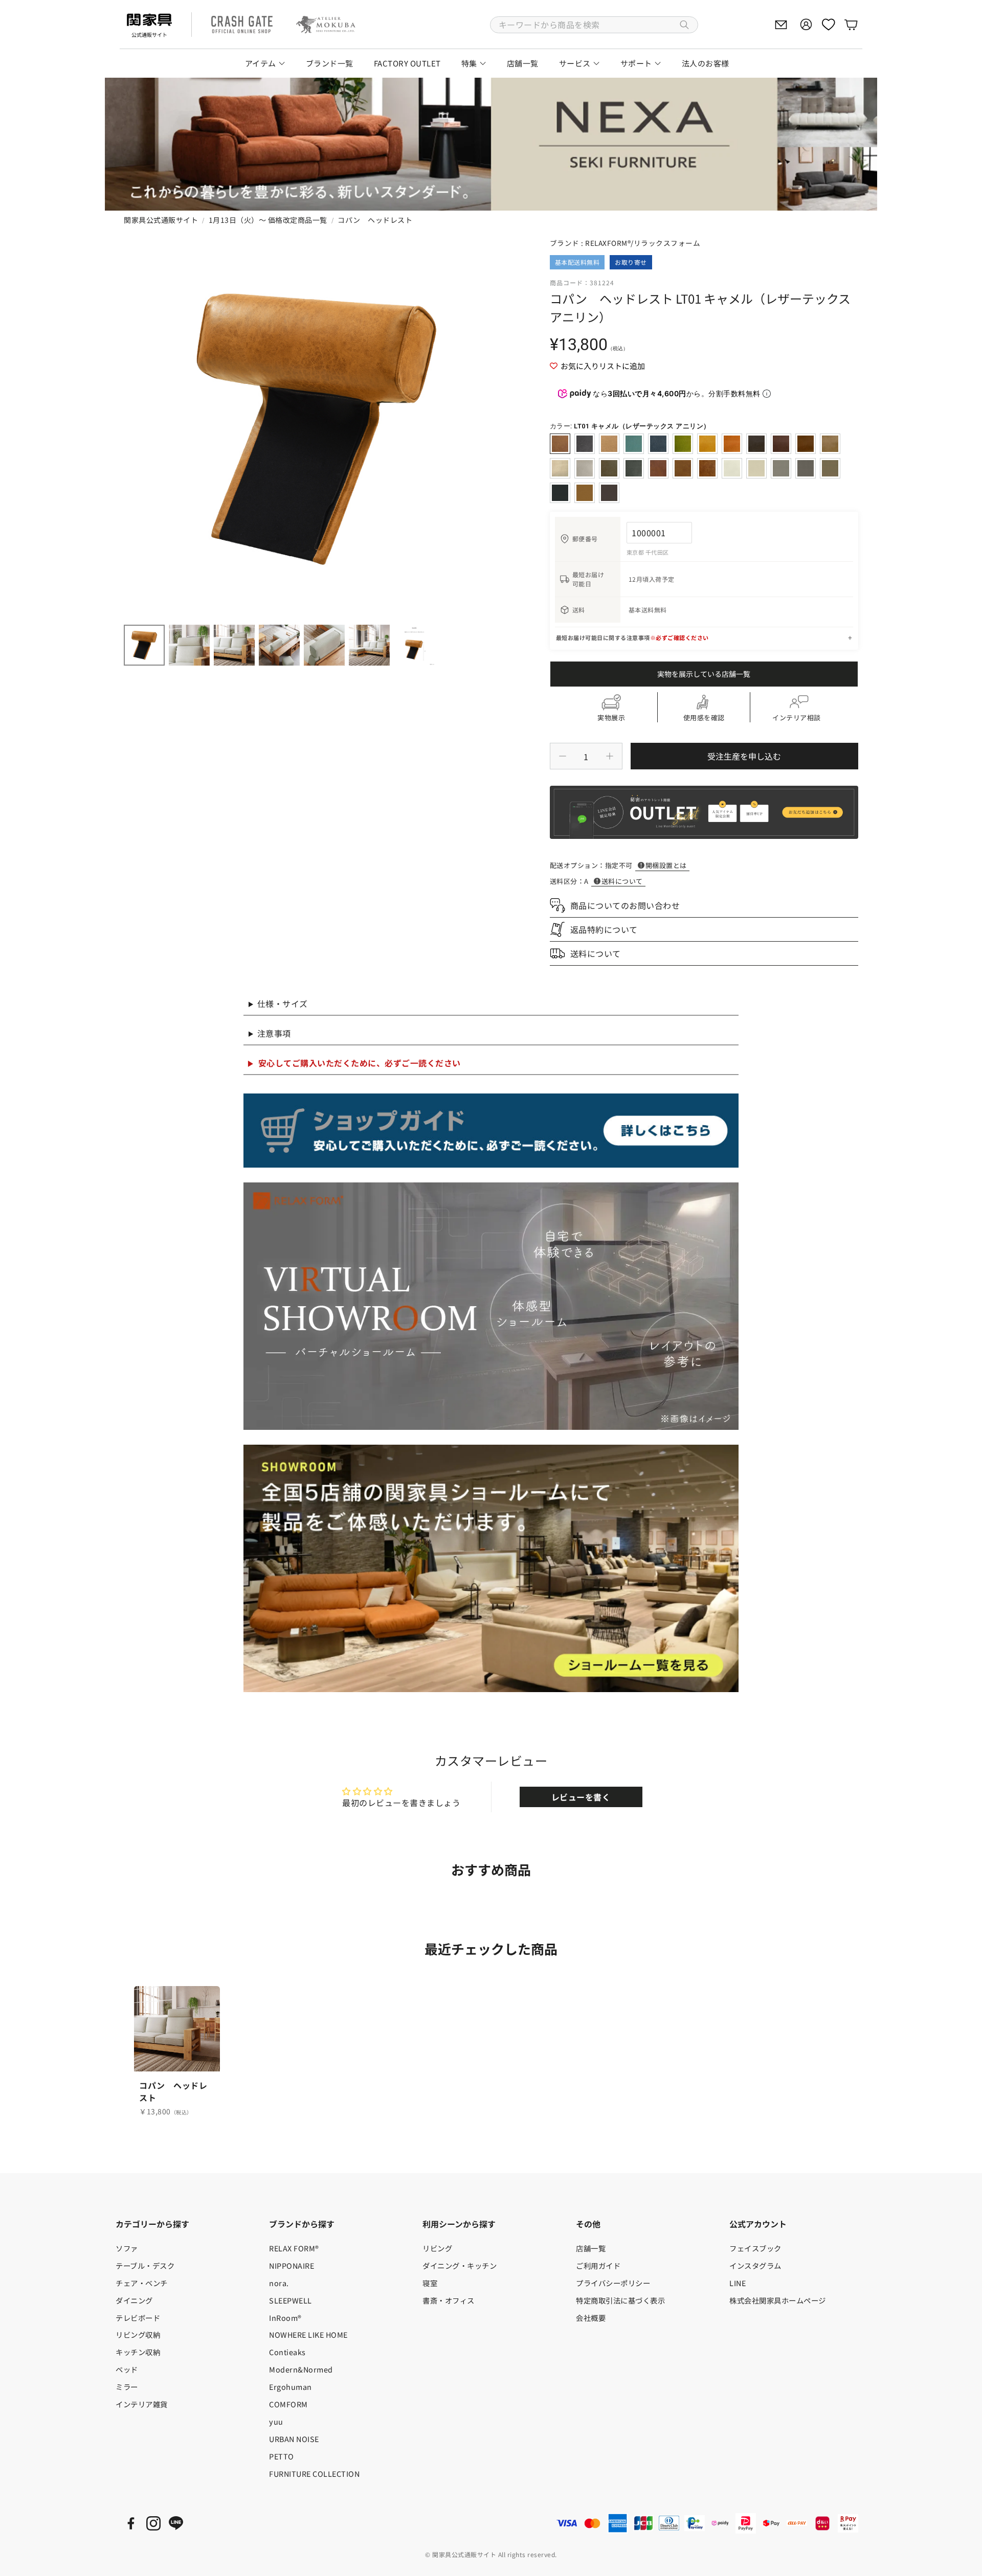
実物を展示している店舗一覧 (704, 674)
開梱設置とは (666, 865)
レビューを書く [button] (581, 1797)
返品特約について (604, 929)
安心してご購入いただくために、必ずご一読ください (360, 1063)
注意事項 (274, 1033)
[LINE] (176, 2523)
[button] (594, 25)
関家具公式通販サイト (161, 220)
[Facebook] (131, 2523)
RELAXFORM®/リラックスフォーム (643, 243)
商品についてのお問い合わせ (625, 905)
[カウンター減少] (563, 756)
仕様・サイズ (283, 1004)
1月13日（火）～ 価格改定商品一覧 (268, 220)
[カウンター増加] (610, 756)
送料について (622, 881)
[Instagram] (153, 2523)
